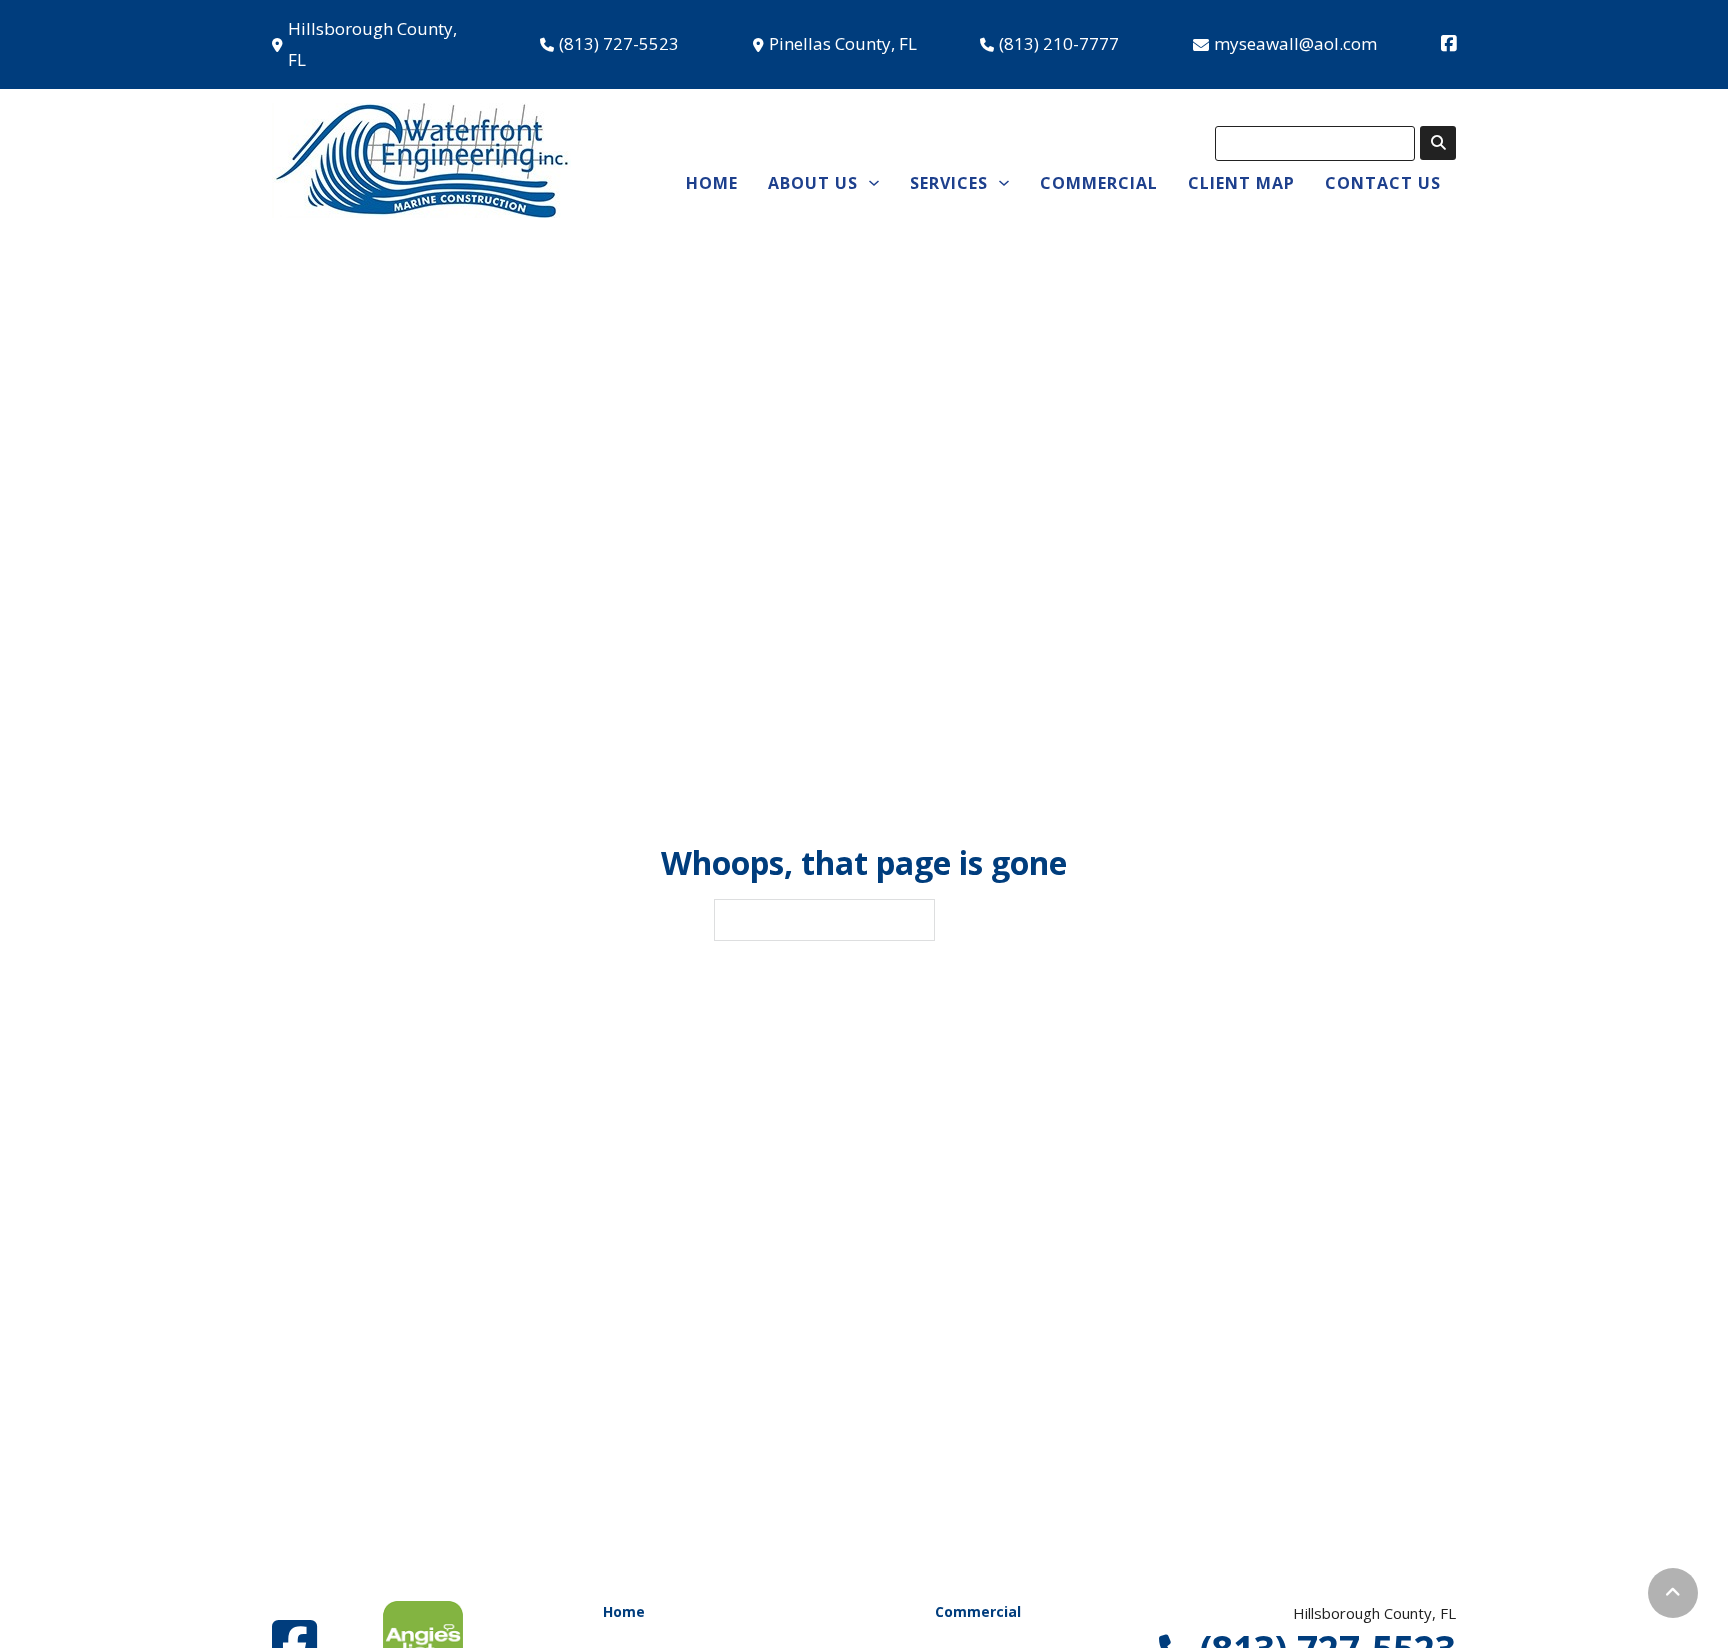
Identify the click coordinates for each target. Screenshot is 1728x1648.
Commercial (1099, 183)
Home (712, 183)
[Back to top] (1673, 1593)
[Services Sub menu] (1004, 183)
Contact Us (1383, 183)
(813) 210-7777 (1059, 43)
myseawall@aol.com (1295, 43)
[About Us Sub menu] (874, 183)
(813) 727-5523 (619, 43)
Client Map (1241, 183)
